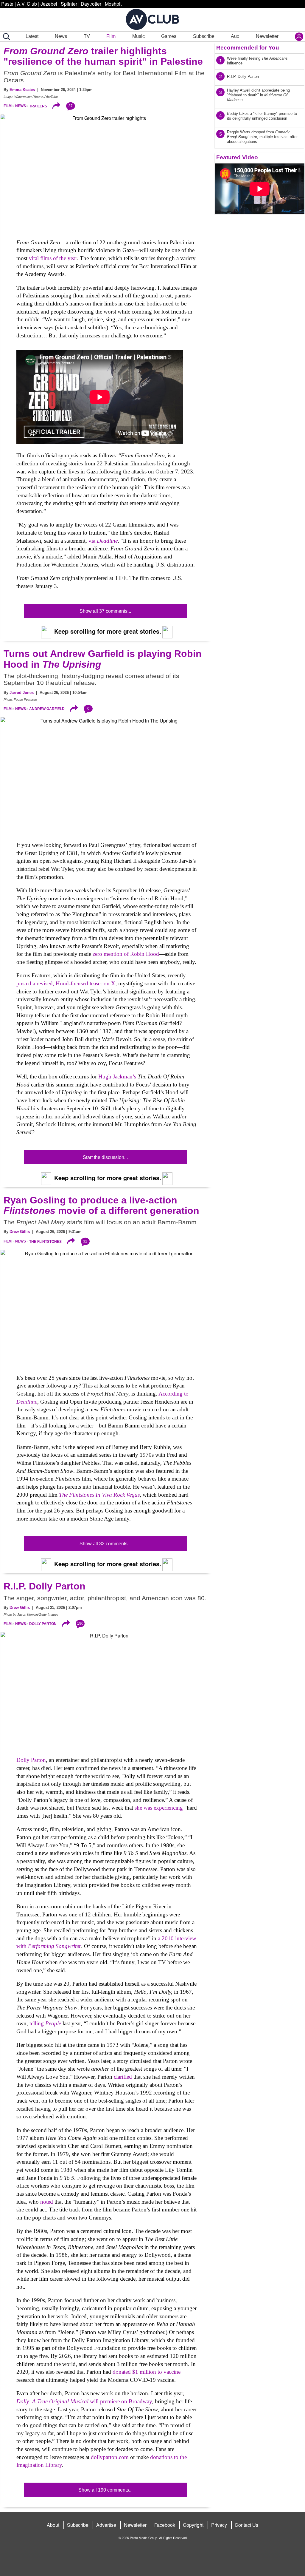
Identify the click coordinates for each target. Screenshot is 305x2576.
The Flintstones (45, 1241)
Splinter (69, 4)
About (53, 2525)
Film (111, 36)
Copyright (193, 2525)
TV (87, 36)
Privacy (219, 2525)
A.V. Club (27, 4)
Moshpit (113, 4)
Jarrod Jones (22, 693)
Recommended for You (248, 48)
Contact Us (246, 2525)
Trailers (38, 106)
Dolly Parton (43, 1624)
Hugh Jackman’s (118, 1076)
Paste (7, 4)
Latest (32, 36)
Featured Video (237, 157)
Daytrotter (91, 4)
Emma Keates (22, 90)
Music (139, 36)
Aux (235, 36)
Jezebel (49, 4)
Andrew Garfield (47, 709)
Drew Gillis (20, 1232)
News (61, 36)
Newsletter (267, 36)
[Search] (5, 37)
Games (169, 36)
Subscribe (204, 36)
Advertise (106, 2525)
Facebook (165, 2525)
